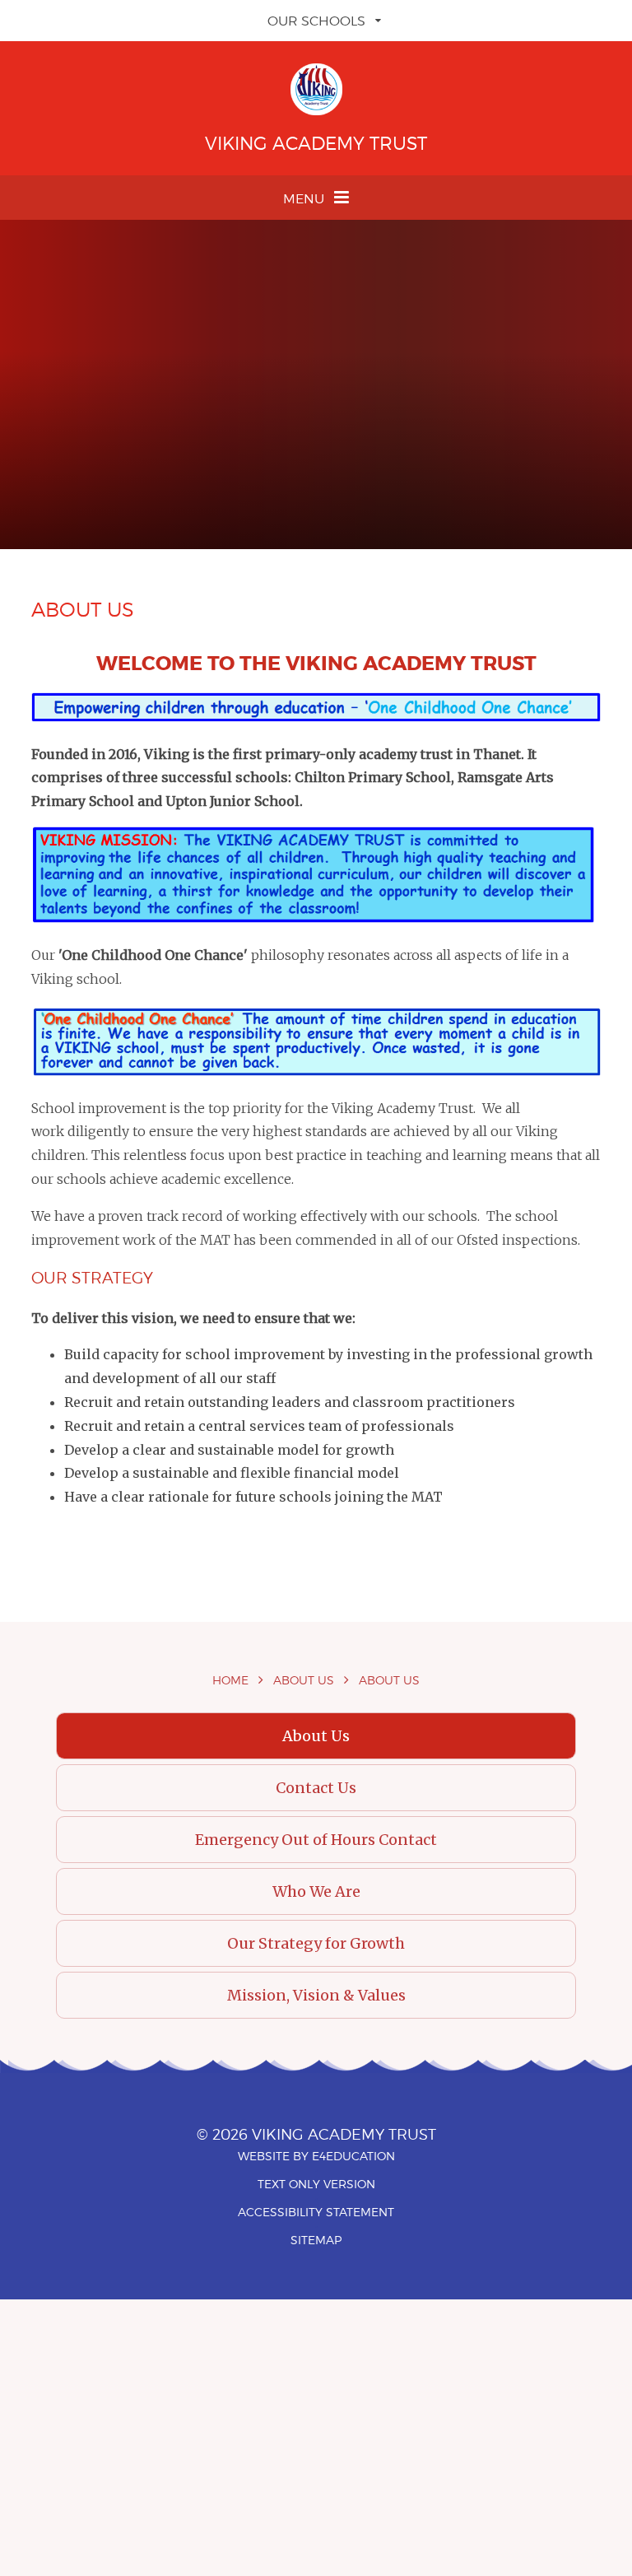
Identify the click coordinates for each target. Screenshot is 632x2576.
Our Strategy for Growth (316, 1943)
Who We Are (316, 1891)
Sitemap (316, 2240)
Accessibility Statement (316, 2212)
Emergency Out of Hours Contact (316, 1840)
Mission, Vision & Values (316, 1995)
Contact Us (316, 1788)
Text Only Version (316, 2184)
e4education (353, 2156)
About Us (304, 1680)
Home (230, 1680)
